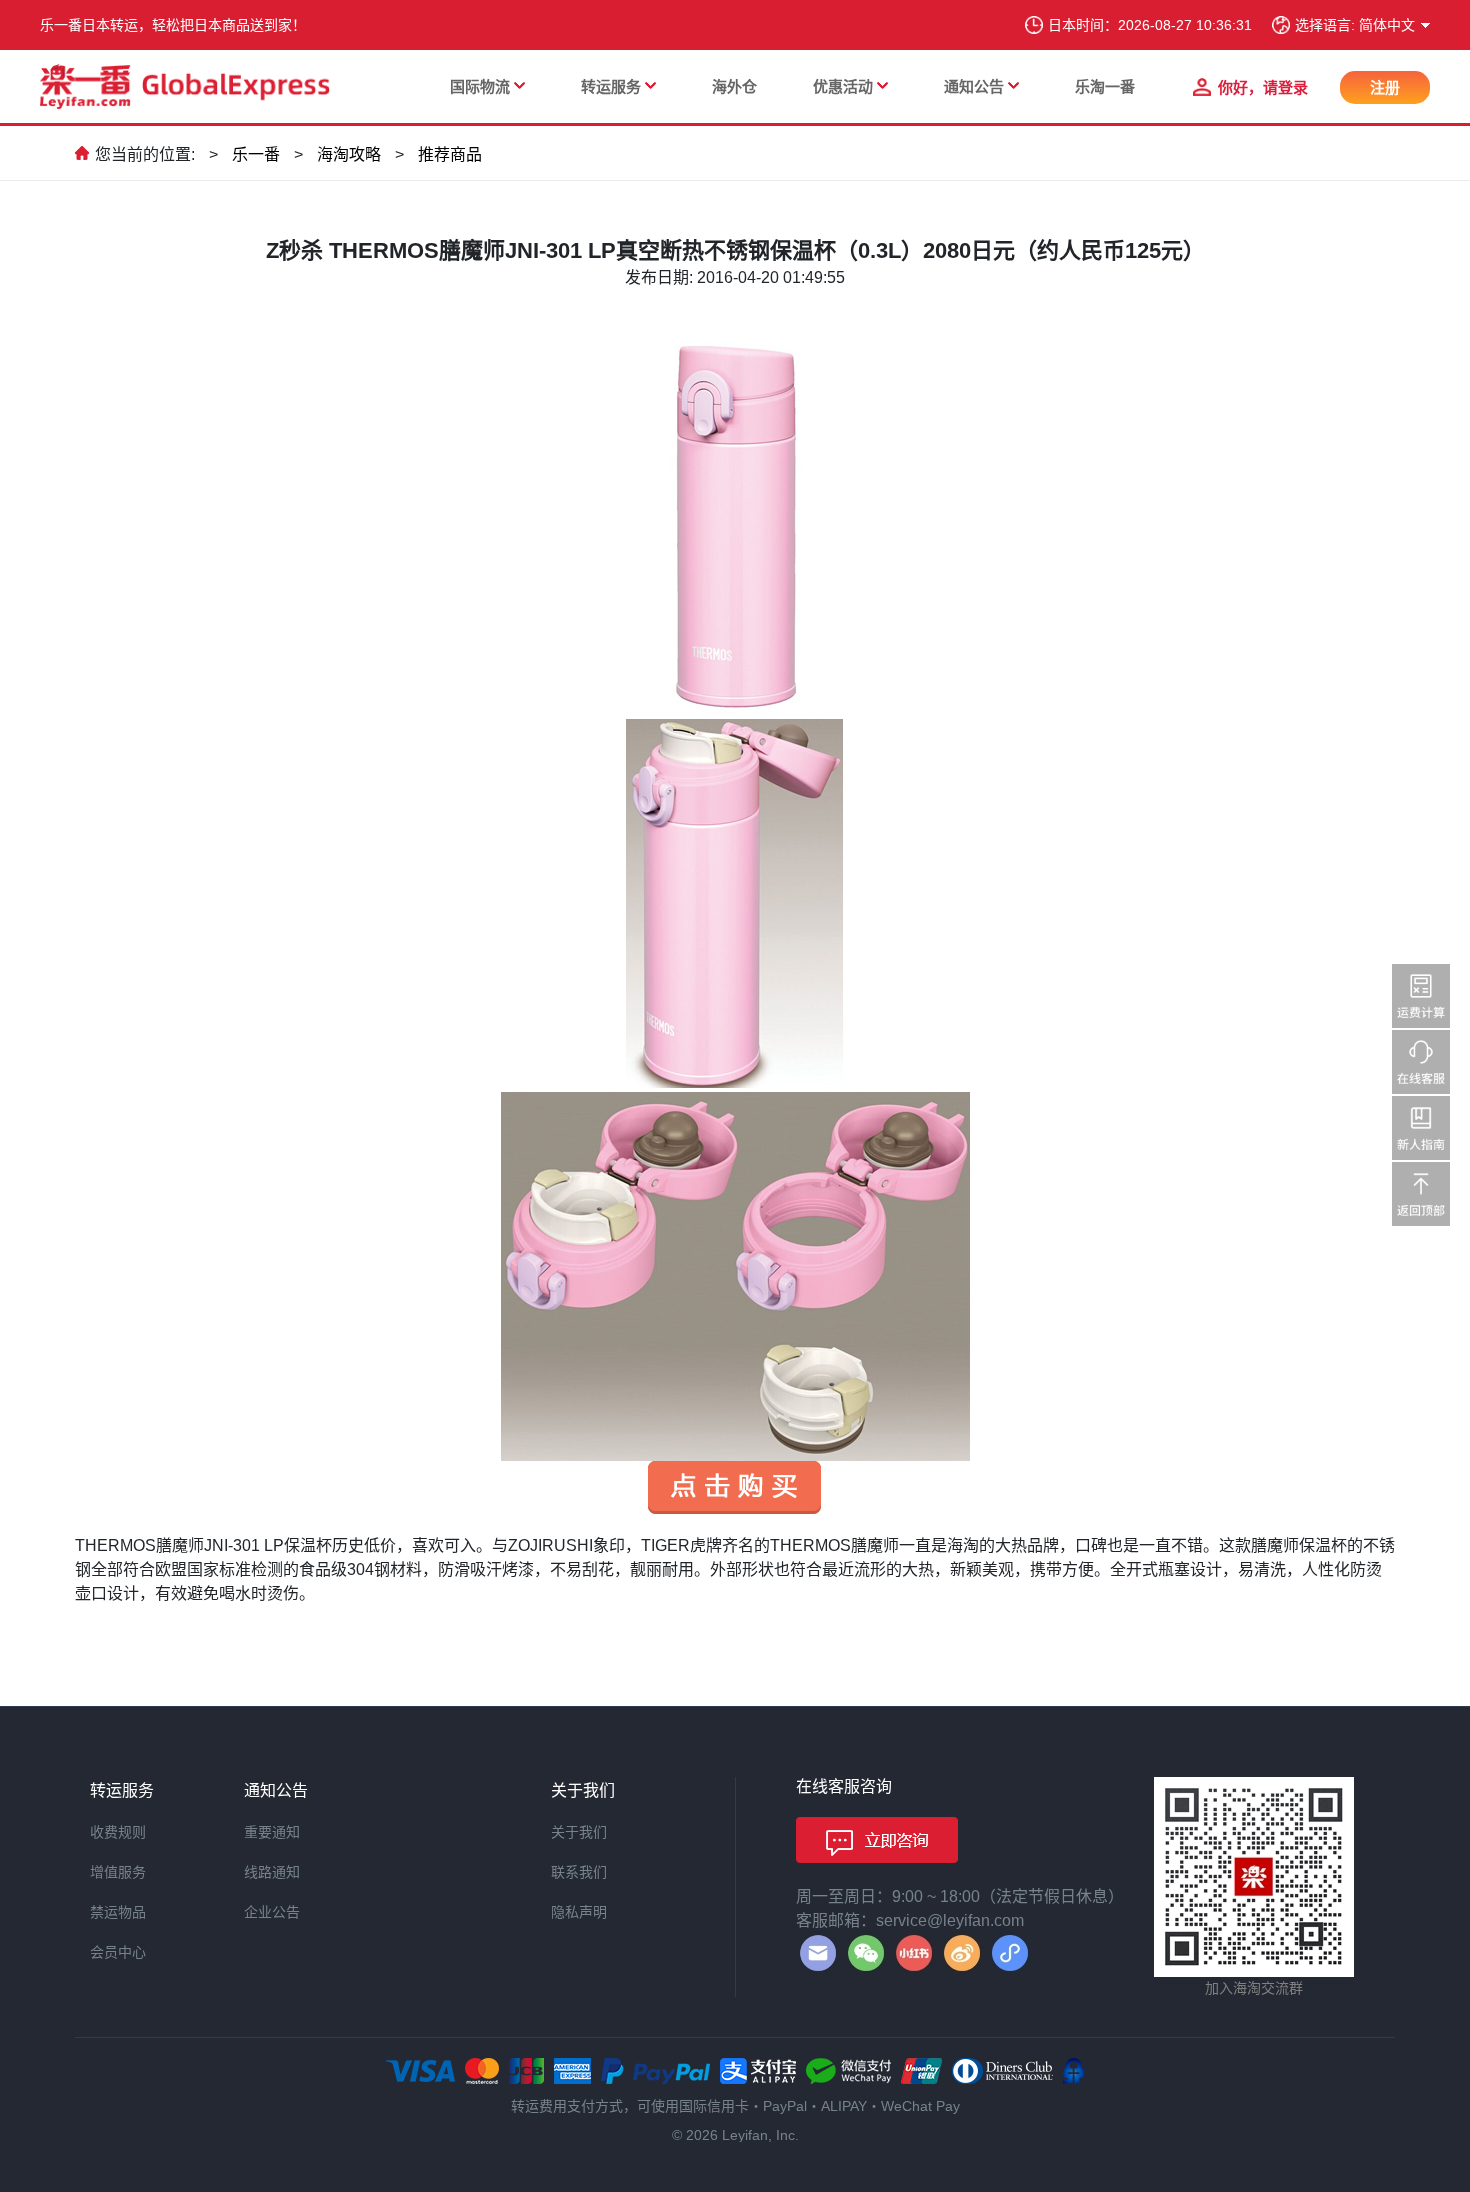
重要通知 (272, 1832)
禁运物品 (118, 1912)
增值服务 (118, 1872)
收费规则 (118, 1832)
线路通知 (272, 1872)
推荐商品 (450, 154)
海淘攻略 (349, 154)
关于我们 (579, 1832)
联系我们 (579, 1872)
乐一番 (256, 154)
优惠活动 (843, 86)
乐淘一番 (1105, 86)
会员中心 (118, 1952)
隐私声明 (579, 1912)
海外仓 (734, 86)
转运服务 (611, 86)
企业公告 (272, 1912)
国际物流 (480, 86)
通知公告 (974, 86)
